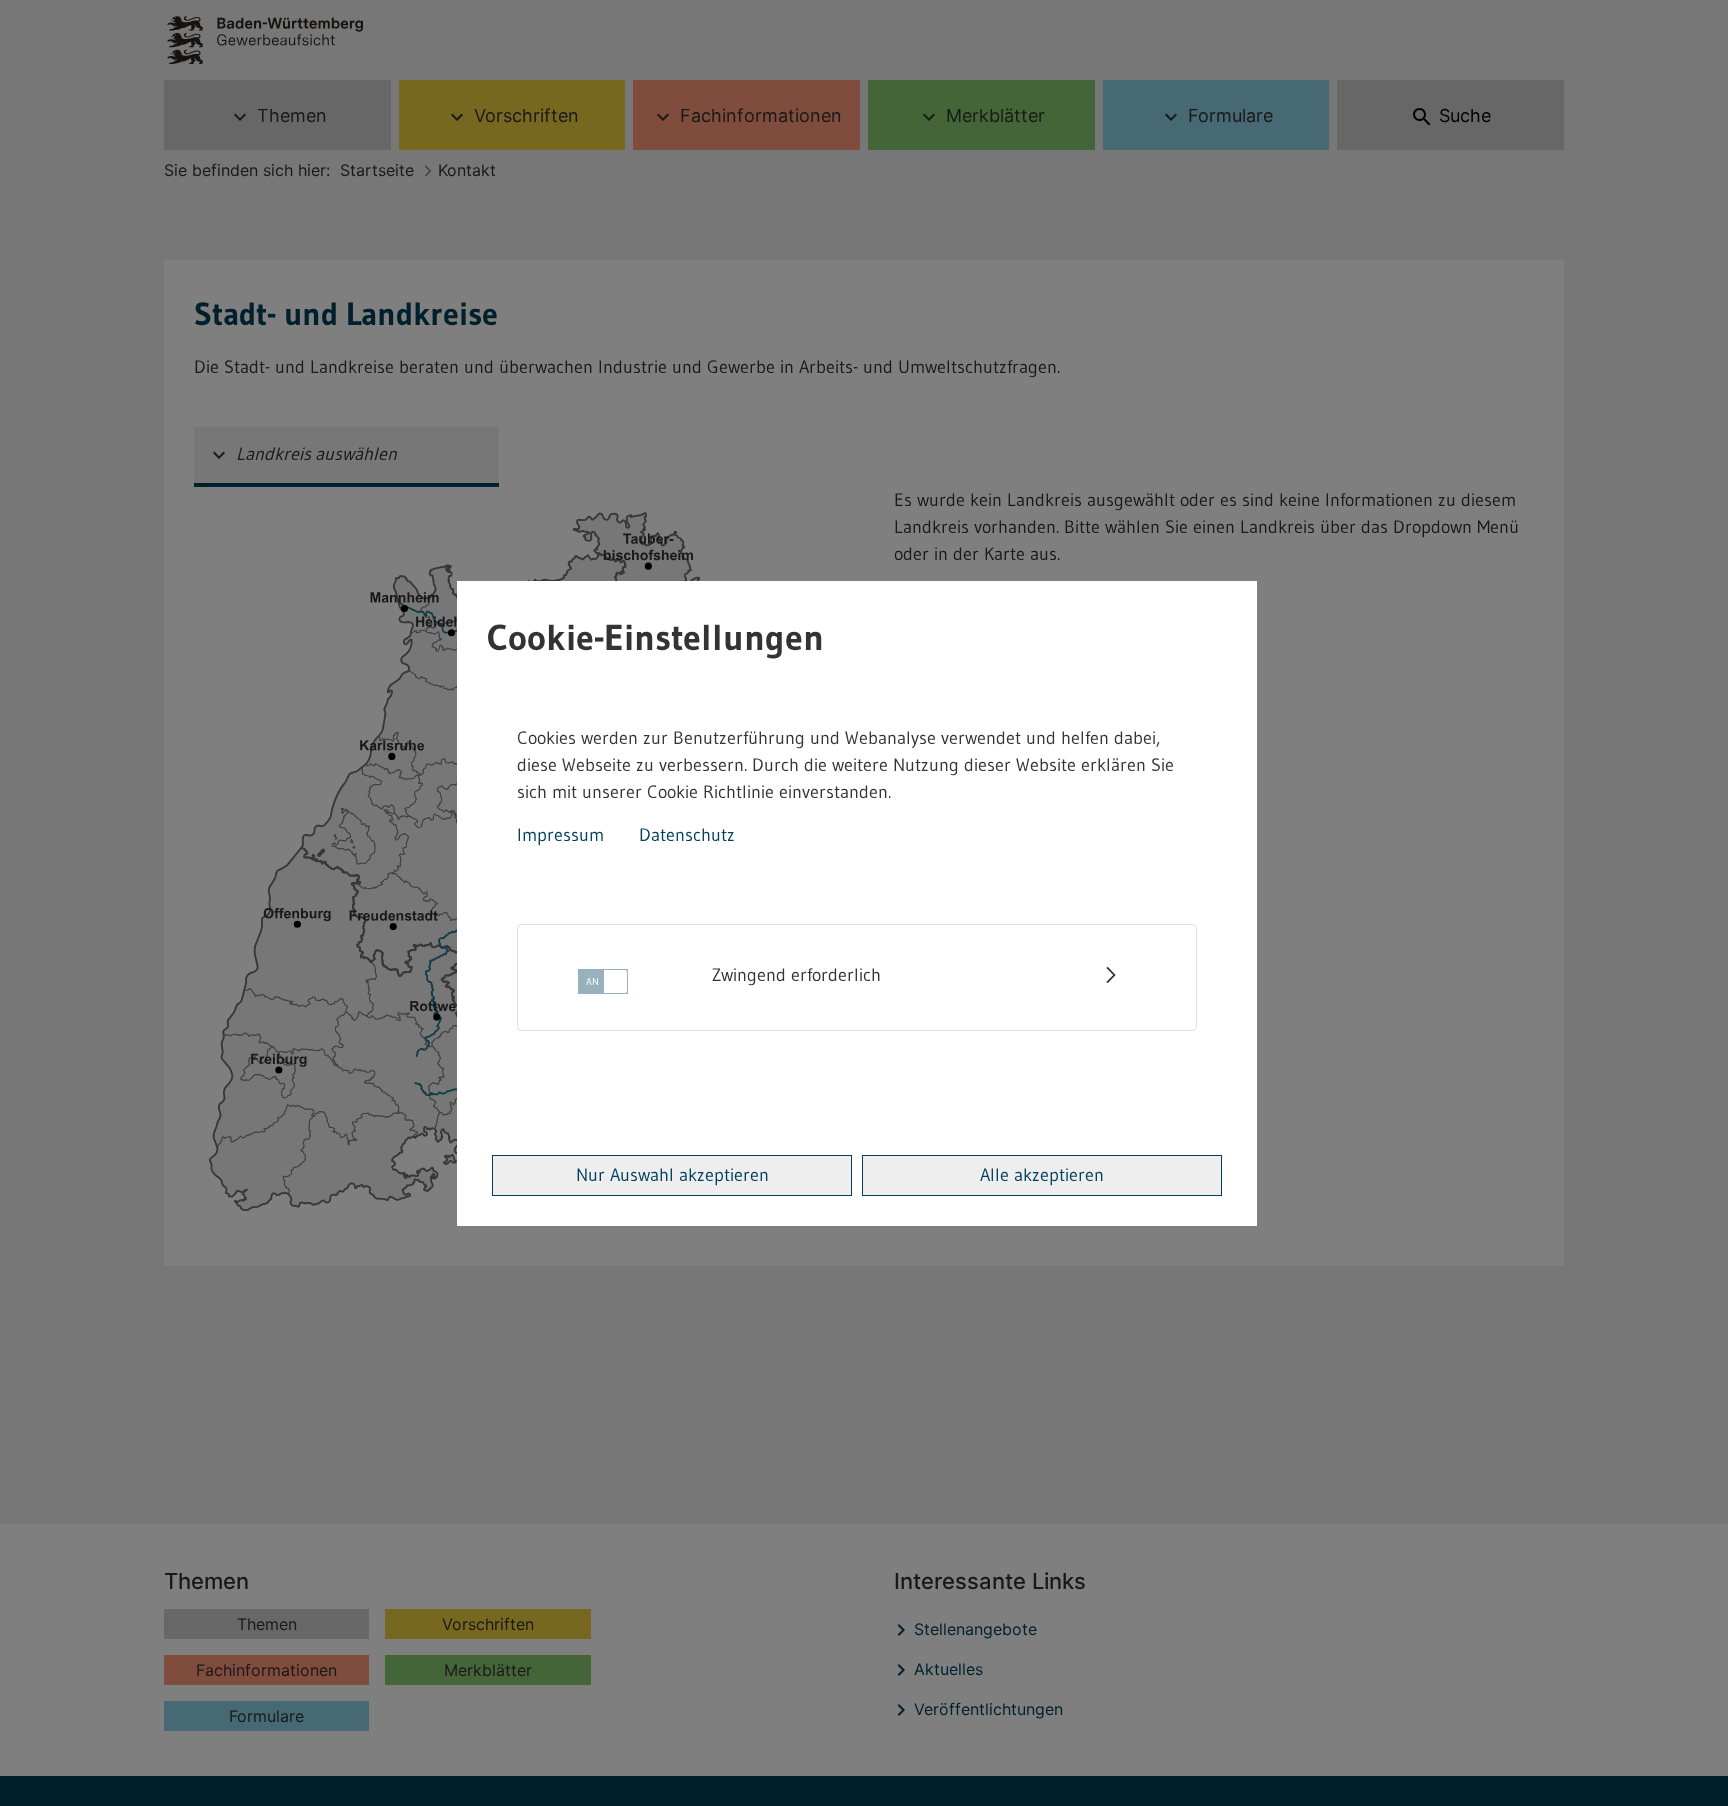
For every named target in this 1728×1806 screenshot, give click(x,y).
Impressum (560, 835)
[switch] (603, 987)
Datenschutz (687, 835)
